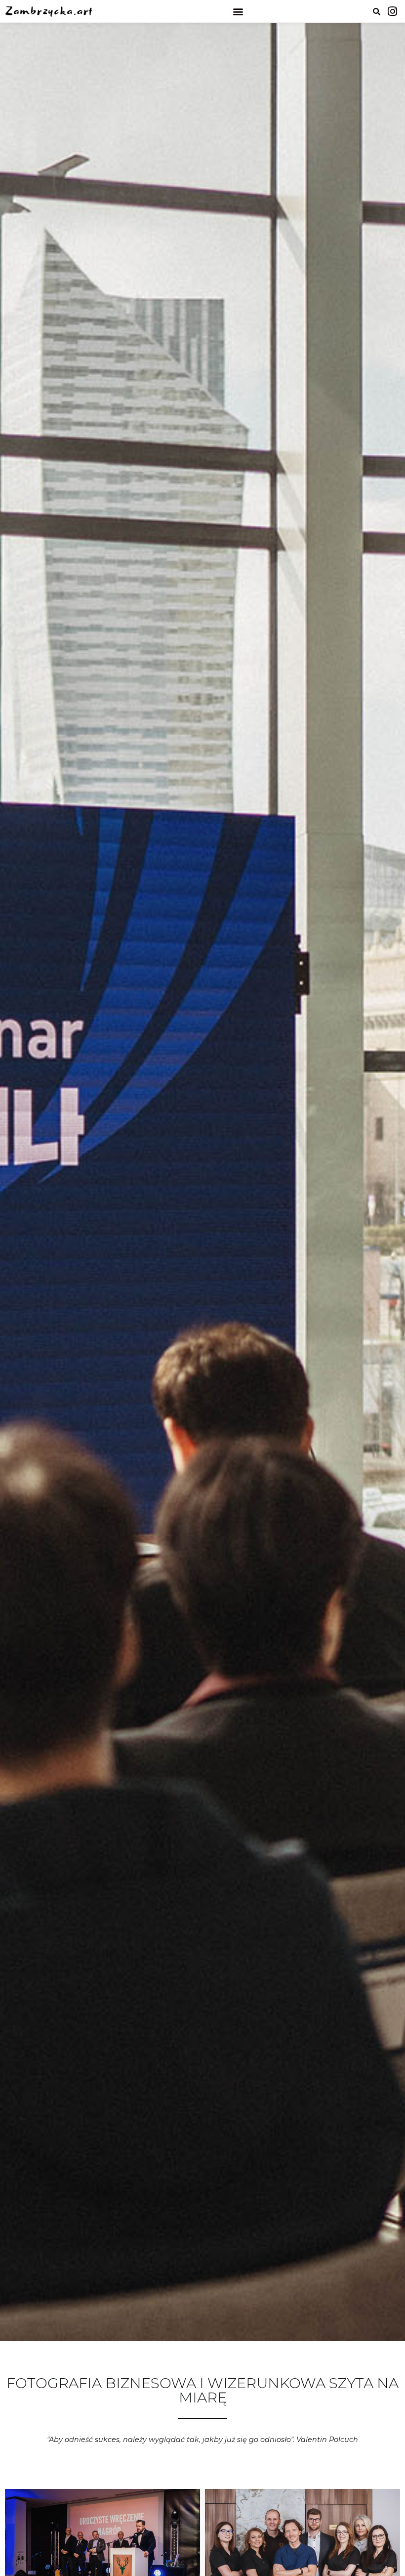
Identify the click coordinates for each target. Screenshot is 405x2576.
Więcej (31, 2554)
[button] (238, 11)
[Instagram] (393, 11)
